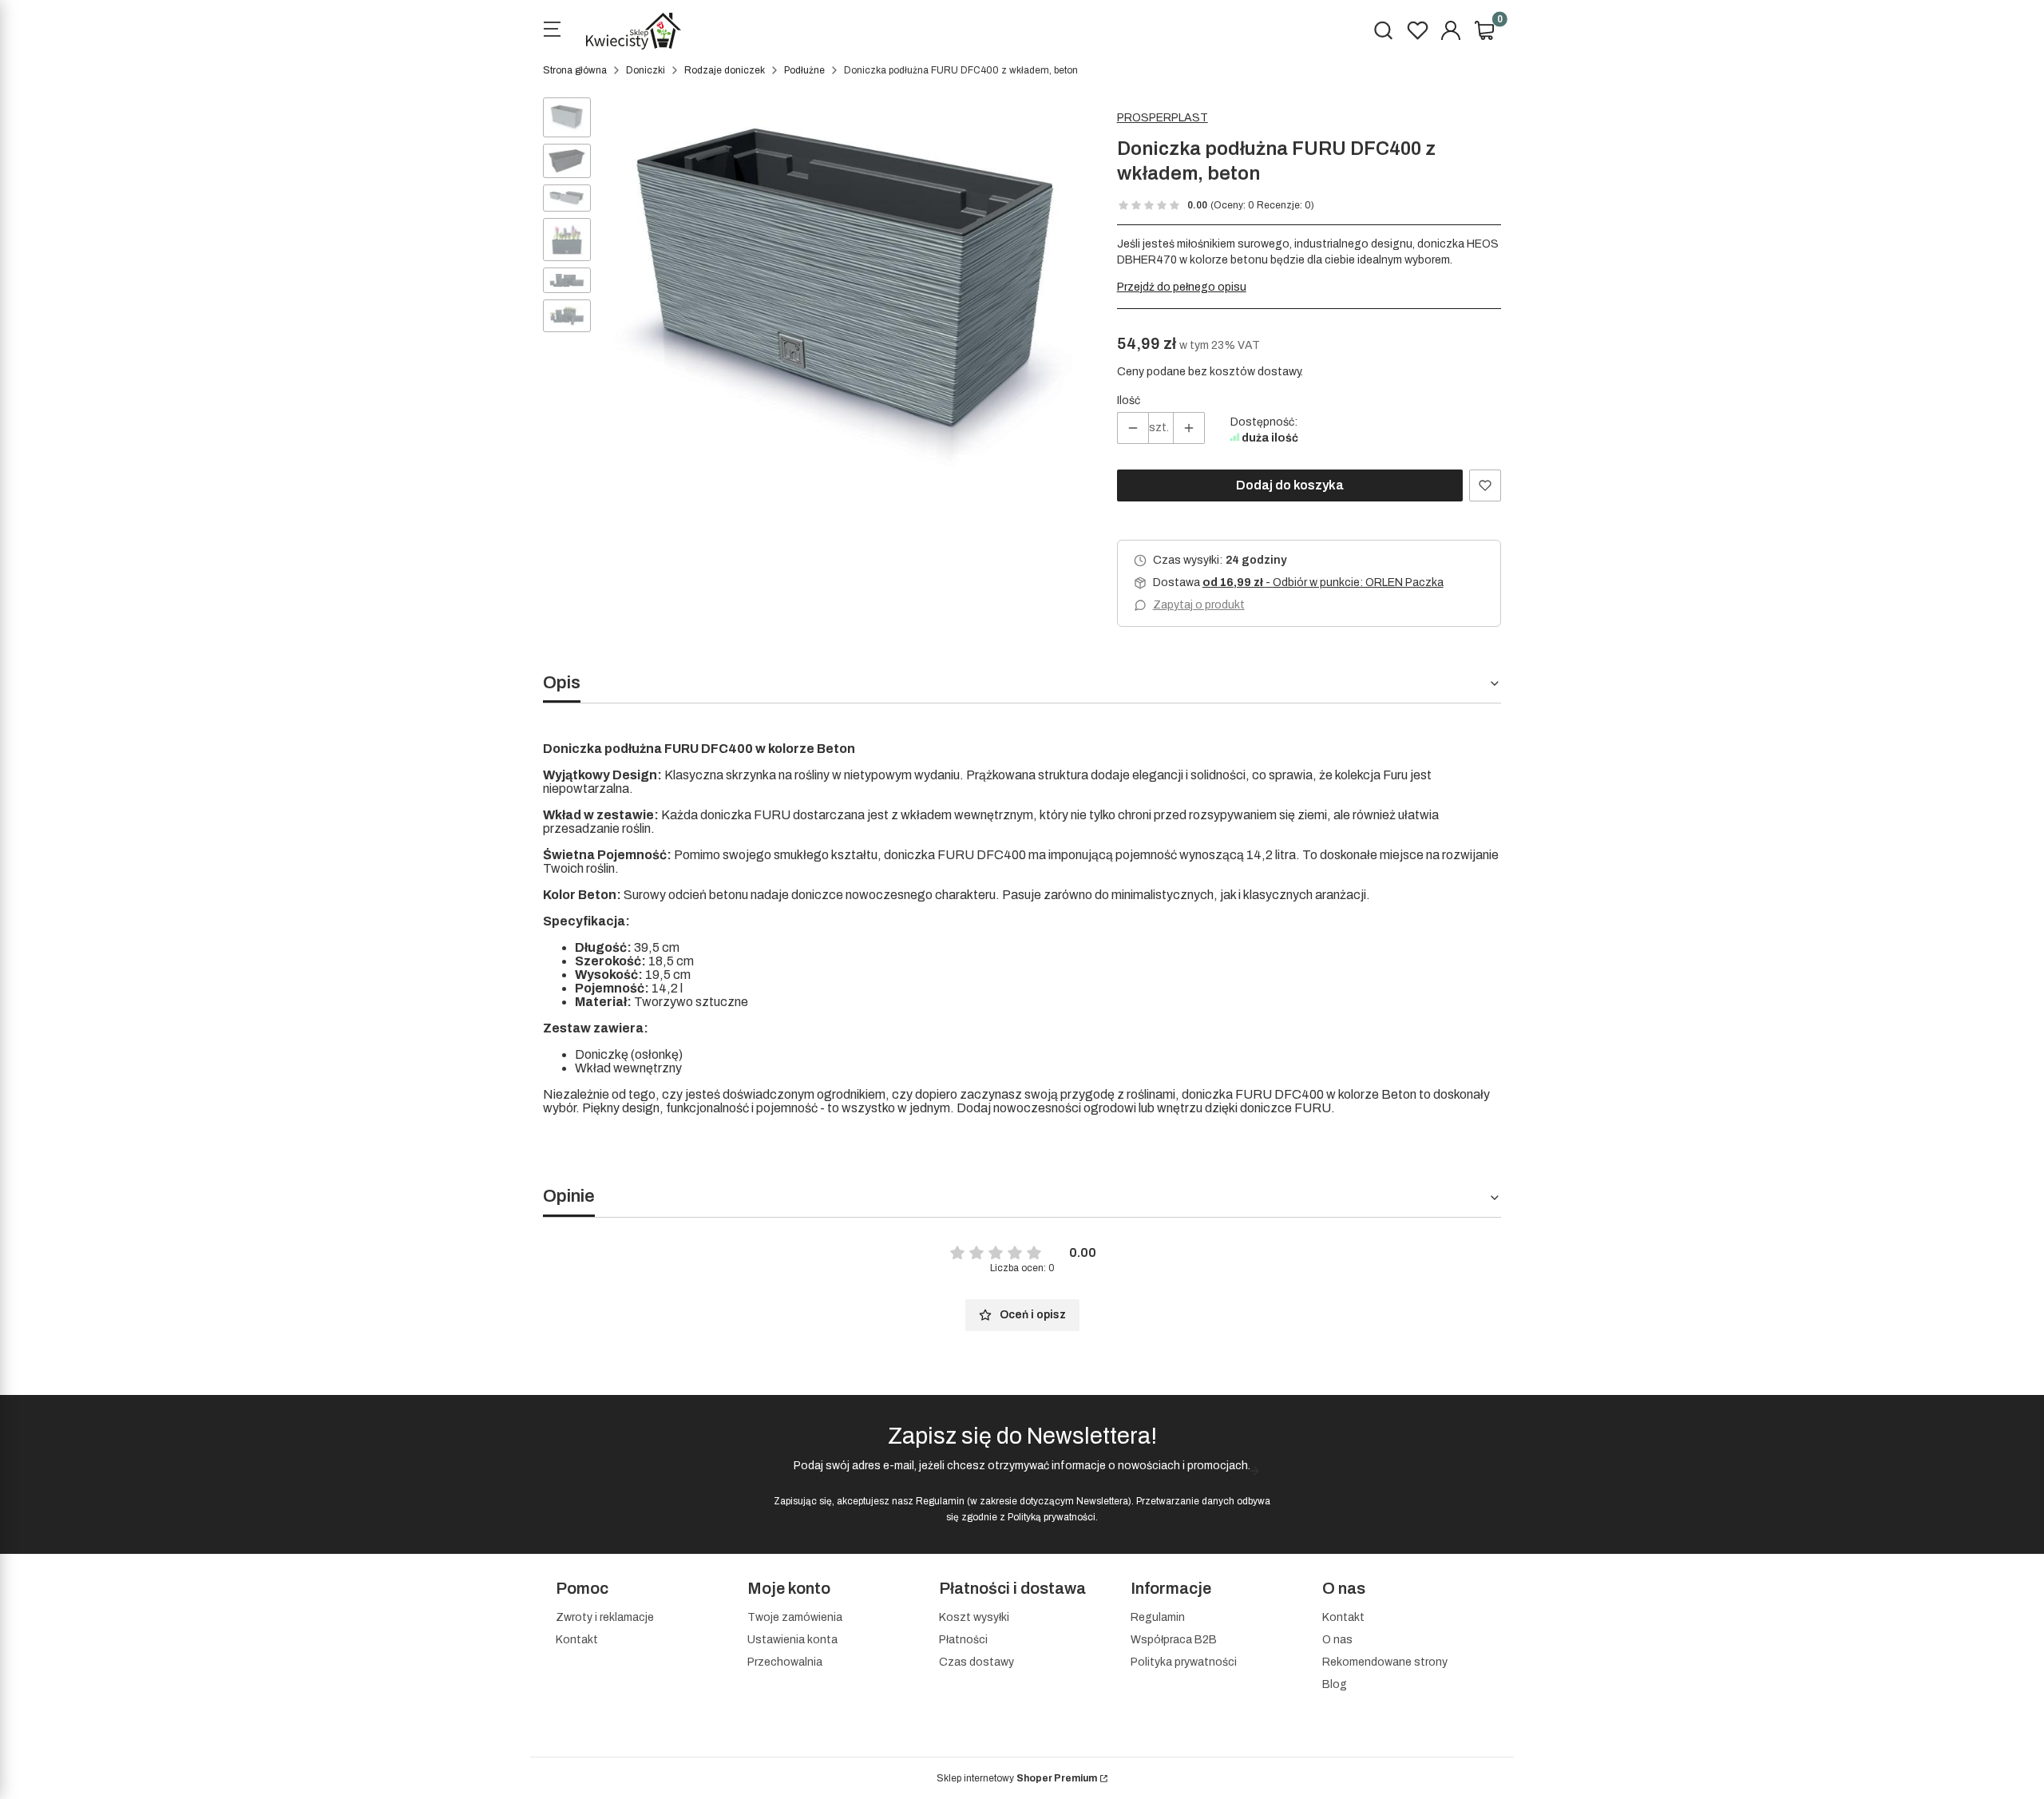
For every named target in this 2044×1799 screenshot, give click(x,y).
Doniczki (646, 70)
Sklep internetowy (1017, 1778)
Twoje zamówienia (795, 1617)
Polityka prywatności (1184, 1662)
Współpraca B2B (1174, 1640)
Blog (1335, 1684)
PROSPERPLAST (1163, 118)
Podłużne (804, 70)
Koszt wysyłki (974, 1617)
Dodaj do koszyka (1290, 485)
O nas (1337, 1640)
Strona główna (575, 70)
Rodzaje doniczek (725, 70)
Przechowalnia (785, 1662)
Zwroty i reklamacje (605, 1617)
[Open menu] (552, 31)
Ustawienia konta (792, 1640)
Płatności (963, 1640)
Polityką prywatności (1052, 1517)
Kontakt (577, 1640)
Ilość (1129, 400)
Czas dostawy (976, 1662)
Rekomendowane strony (1385, 1662)
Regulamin (940, 1501)
